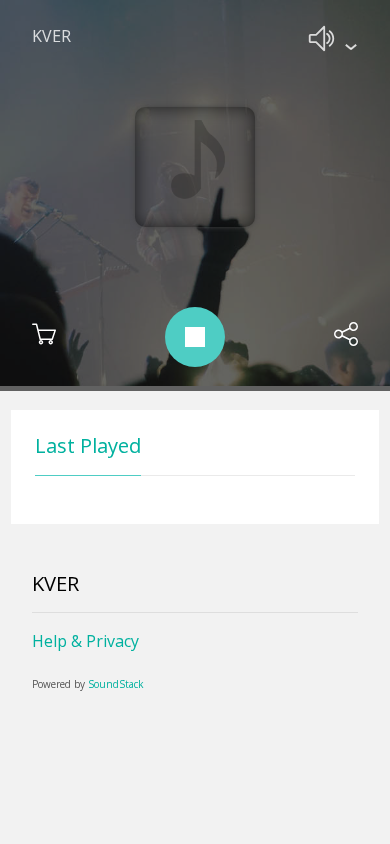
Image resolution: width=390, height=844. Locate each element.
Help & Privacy (85, 641)
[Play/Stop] (195, 337)
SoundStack (116, 684)
